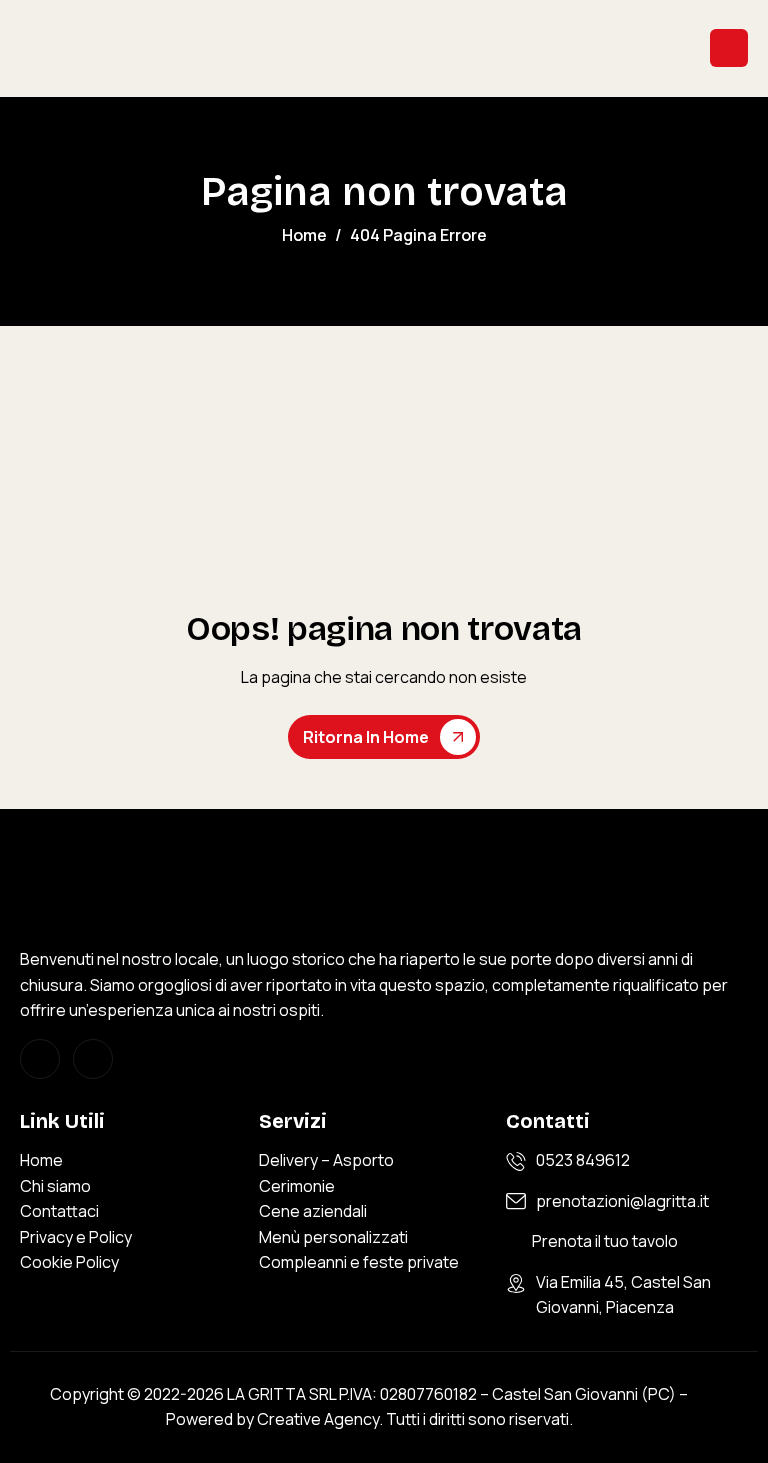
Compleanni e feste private (359, 1262)
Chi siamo (55, 1186)
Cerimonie (297, 1186)
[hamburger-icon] (729, 48)
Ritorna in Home (366, 737)
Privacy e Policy (76, 1237)
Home (41, 1160)
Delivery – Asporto (326, 1160)
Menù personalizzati (333, 1237)
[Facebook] (93, 1059)
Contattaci (59, 1211)
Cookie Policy (69, 1262)
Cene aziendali (313, 1211)
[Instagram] (40, 1059)
